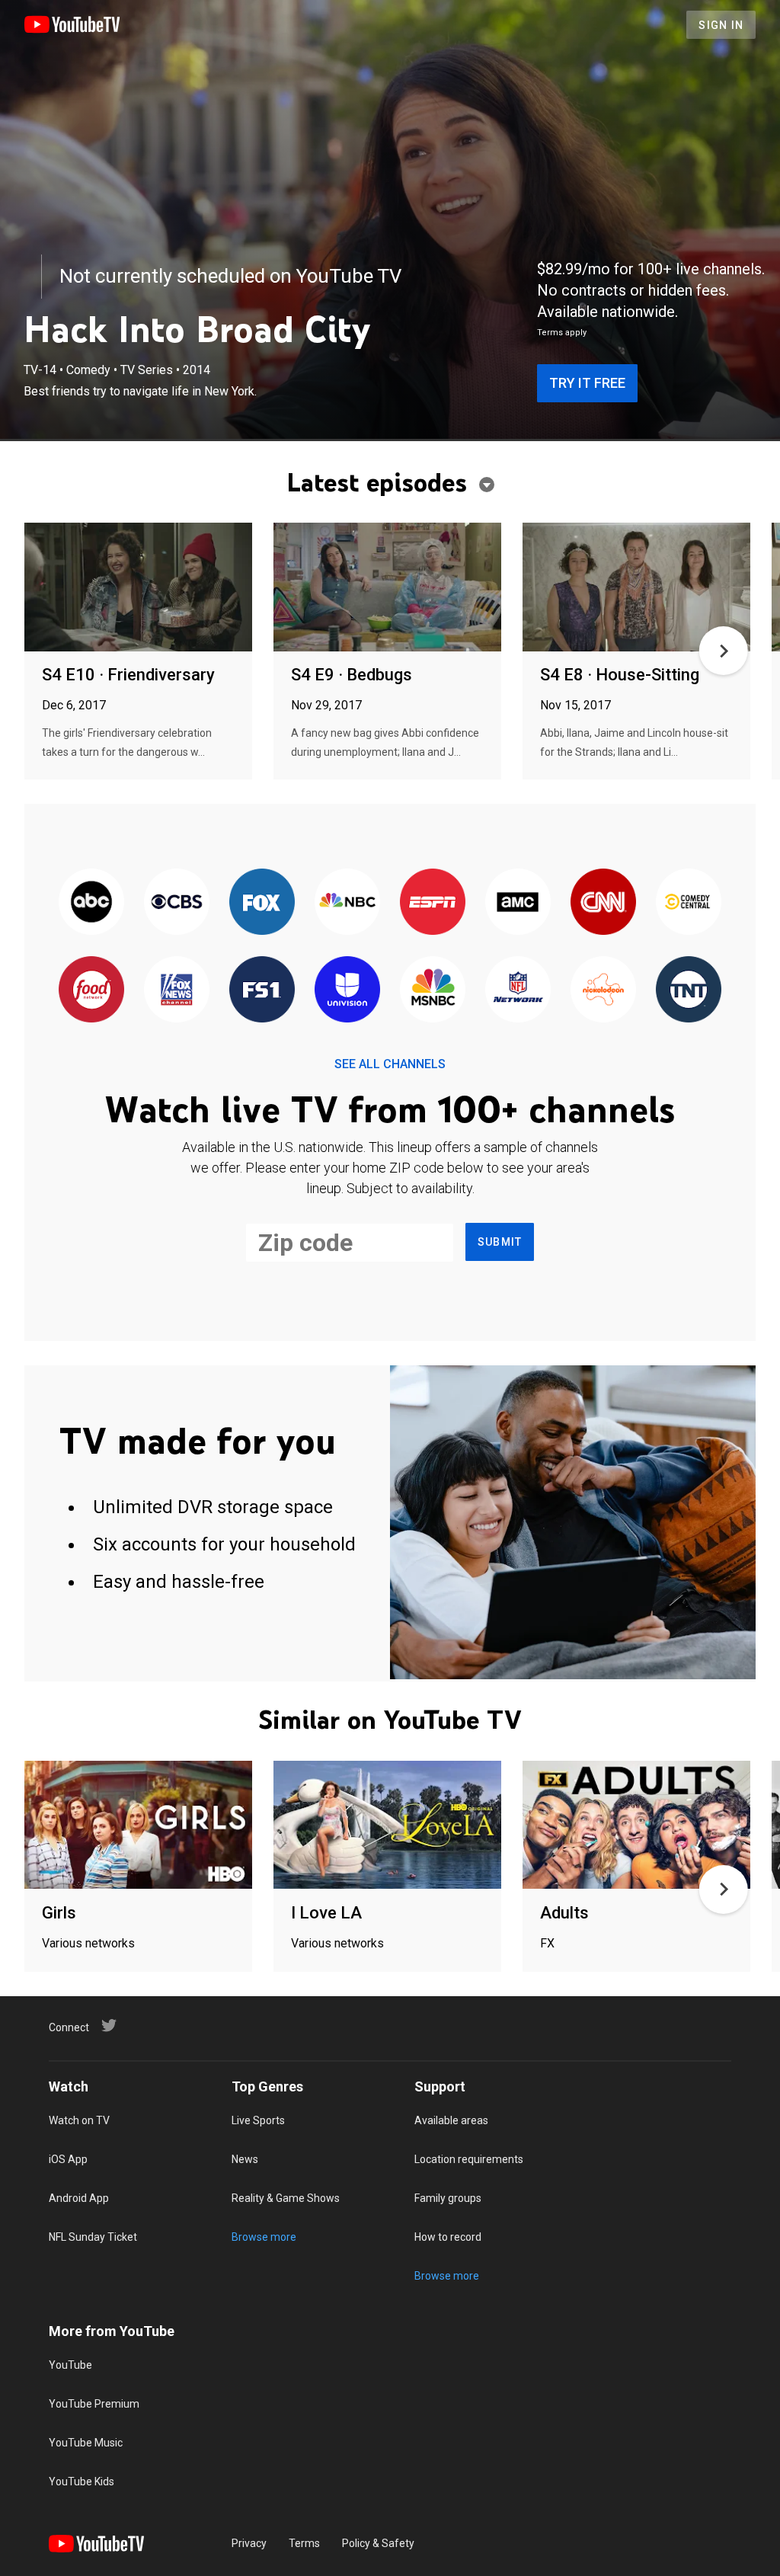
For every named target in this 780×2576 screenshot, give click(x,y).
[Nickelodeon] (603, 990)
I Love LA (326, 1913)
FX (547, 1943)
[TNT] (689, 990)
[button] (724, 651)
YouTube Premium (94, 2404)
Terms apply (562, 333)
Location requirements (469, 2159)
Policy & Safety (378, 2543)
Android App (79, 2198)
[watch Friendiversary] (138, 588)
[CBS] (177, 902)
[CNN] (603, 902)
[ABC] (91, 902)
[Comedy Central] (689, 902)
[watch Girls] (138, 1826)
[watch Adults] (636, 1826)
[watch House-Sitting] (636, 588)
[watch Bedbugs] (387, 588)
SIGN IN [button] (721, 25)
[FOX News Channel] (177, 990)
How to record (448, 2237)
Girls (59, 1913)
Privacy (249, 2543)
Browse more (264, 2237)
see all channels (390, 1064)
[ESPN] (433, 902)
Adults (564, 1913)
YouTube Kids (82, 2482)
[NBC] (347, 902)
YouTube (70, 2365)
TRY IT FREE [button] (587, 383)
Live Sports (258, 2120)
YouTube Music (86, 2443)
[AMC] (518, 902)
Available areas (451, 2120)
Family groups (448, 2198)
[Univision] (347, 990)
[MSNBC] (433, 990)
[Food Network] (91, 990)
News (245, 2159)
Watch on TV (79, 2120)
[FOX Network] (262, 902)
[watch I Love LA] (387, 1826)
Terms (304, 2543)
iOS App (68, 2159)
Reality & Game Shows (286, 2198)
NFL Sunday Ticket (93, 2237)
